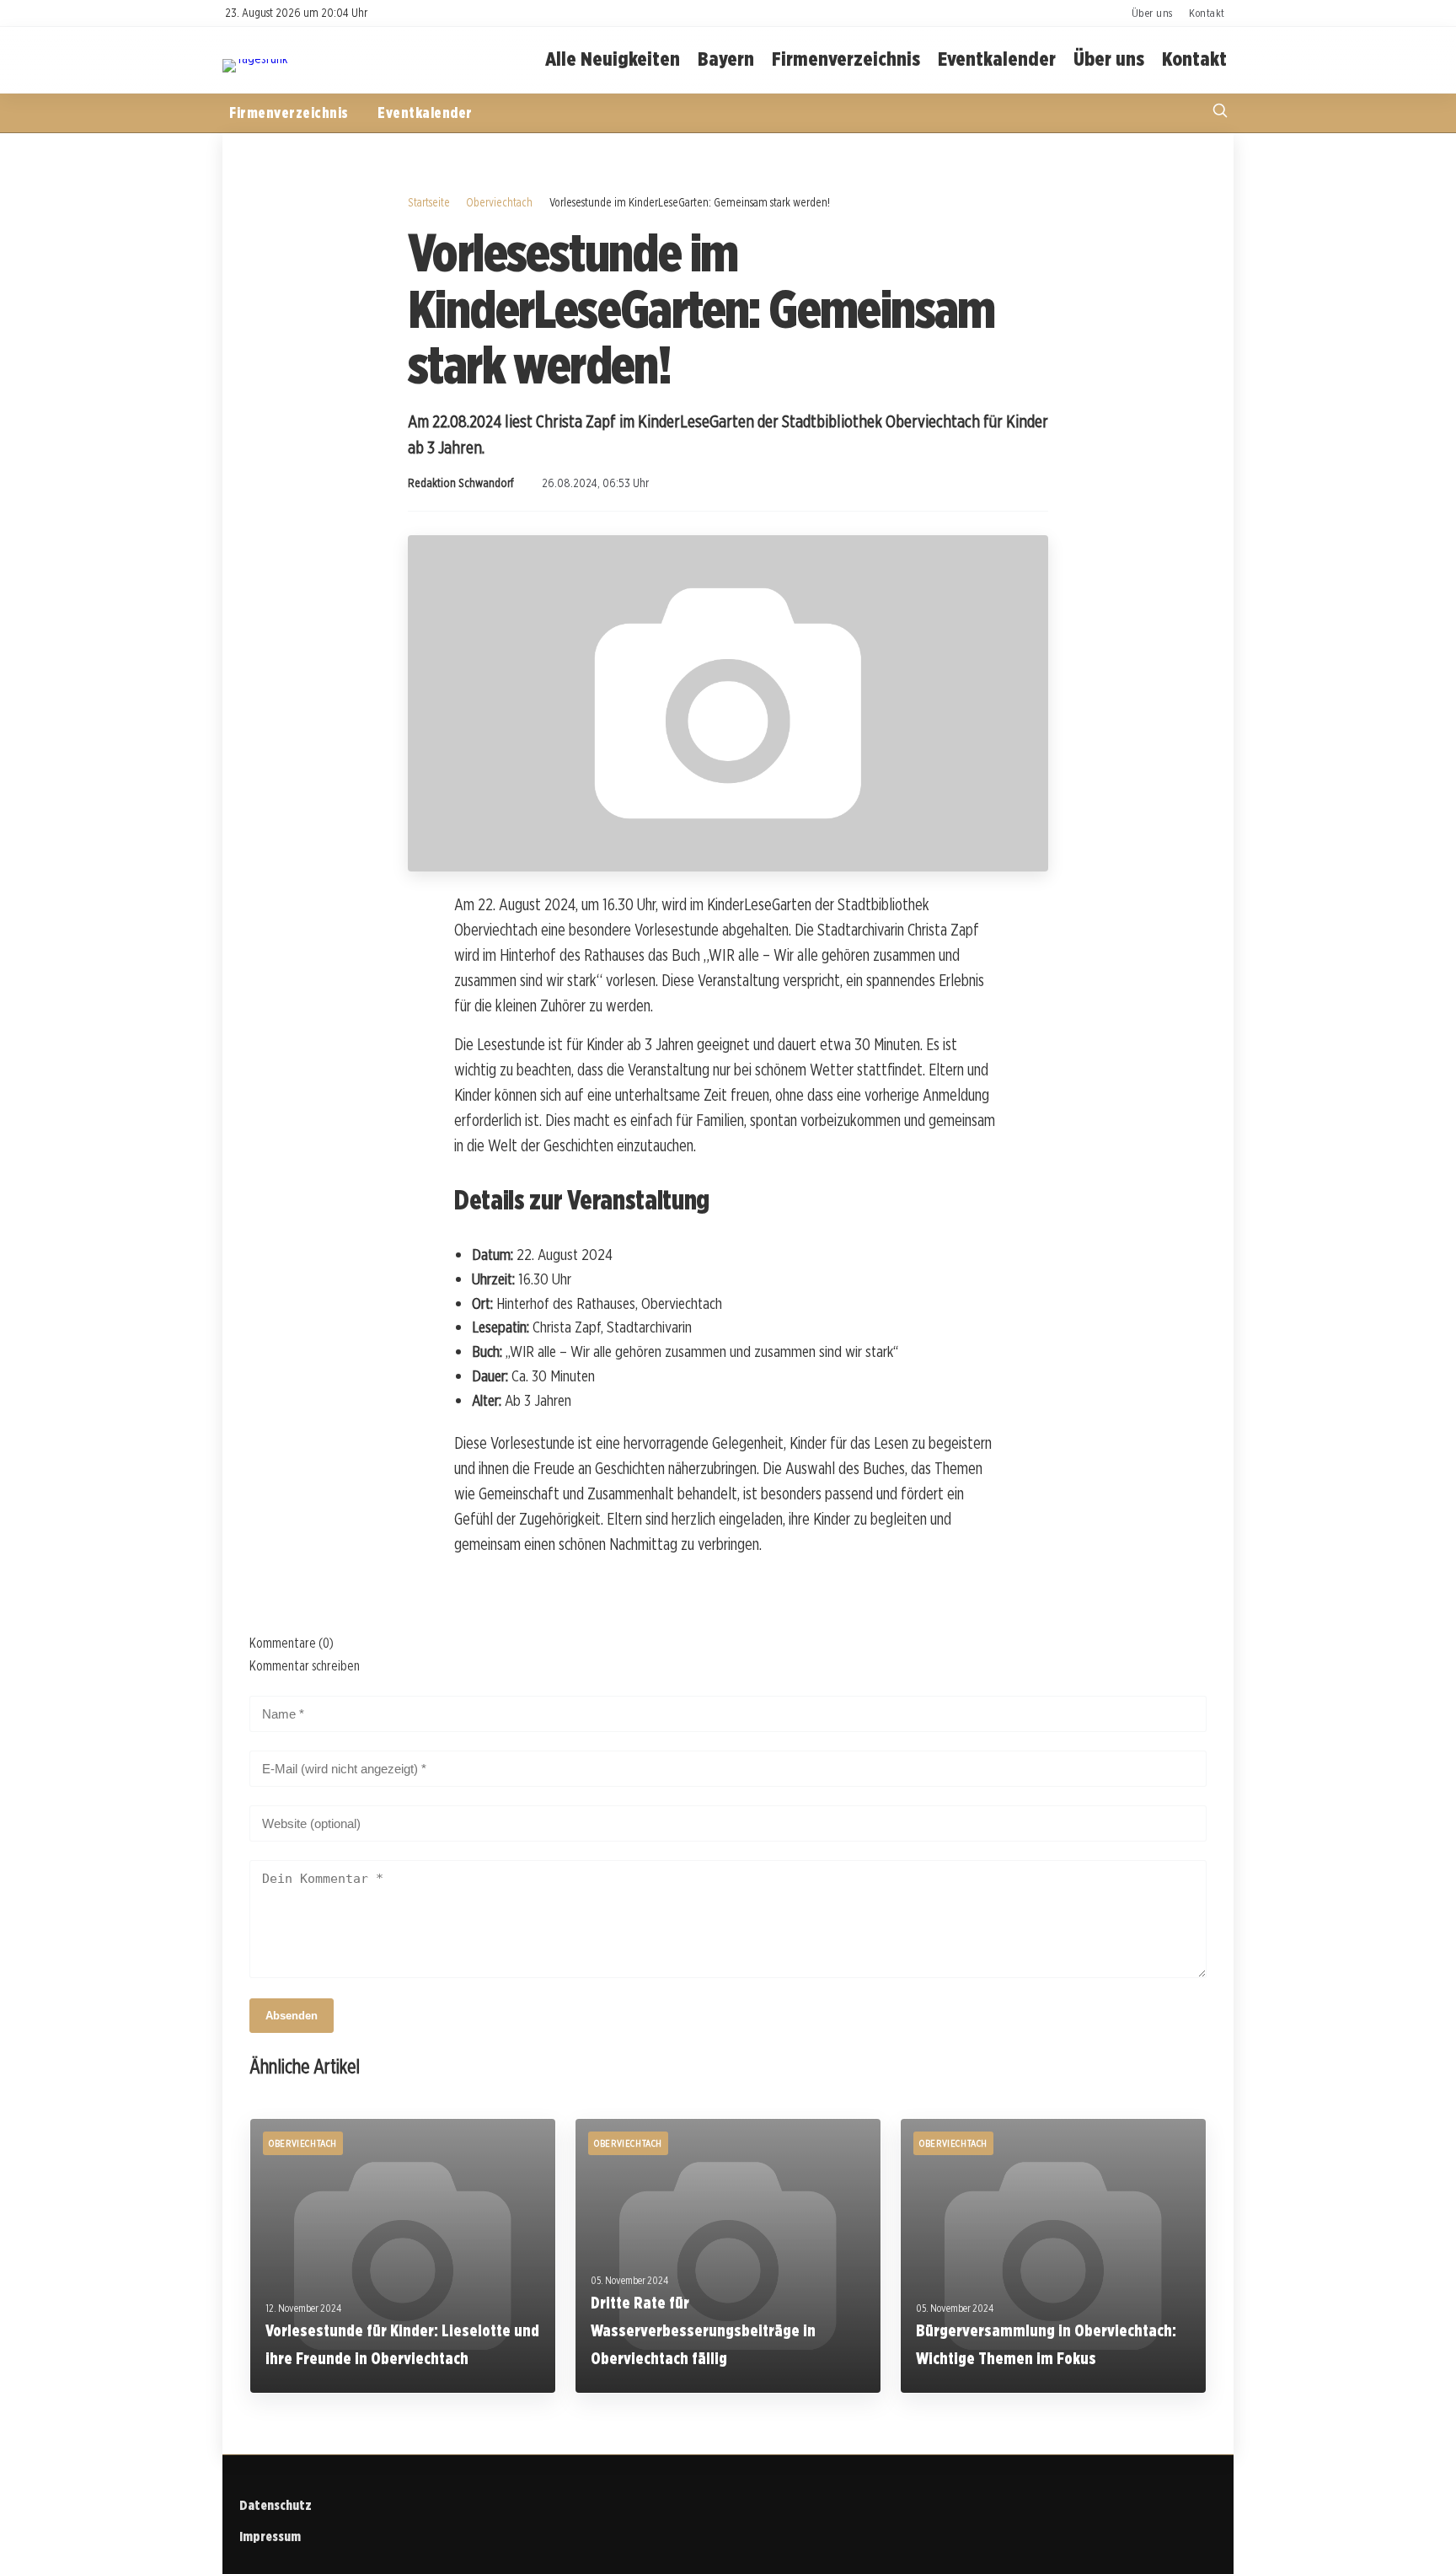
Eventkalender (997, 59)
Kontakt (1207, 13)
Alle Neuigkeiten (613, 59)
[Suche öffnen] (1220, 113)
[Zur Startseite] (255, 59)
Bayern (726, 59)
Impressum (270, 2536)
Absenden (292, 2016)
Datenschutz (276, 2505)
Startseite (429, 202)
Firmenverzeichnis (846, 59)
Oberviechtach (499, 202)
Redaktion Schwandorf (461, 483)
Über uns (1152, 13)
